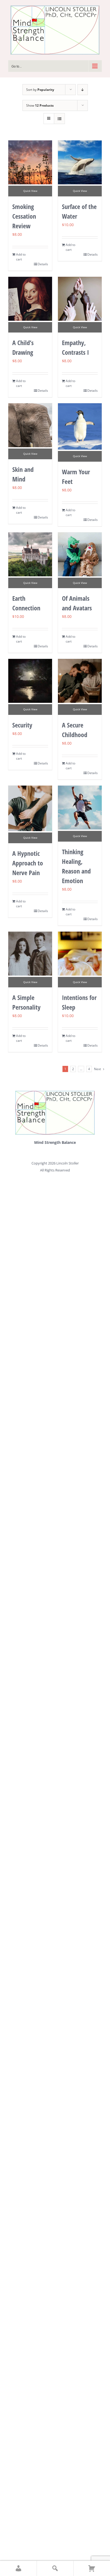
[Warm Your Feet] (80, 426)
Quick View (30, 191)
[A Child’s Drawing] (30, 299)
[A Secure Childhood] (80, 681)
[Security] (30, 681)
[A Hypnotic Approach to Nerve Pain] (30, 808)
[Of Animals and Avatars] (80, 554)
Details (43, 264)
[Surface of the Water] (80, 162)
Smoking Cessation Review (24, 216)
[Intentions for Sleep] (80, 954)
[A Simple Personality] (30, 954)
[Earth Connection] (30, 554)
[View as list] (59, 119)
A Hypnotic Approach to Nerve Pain (28, 863)
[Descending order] (83, 90)
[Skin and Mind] (30, 425)
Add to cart (21, 257)
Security (22, 725)
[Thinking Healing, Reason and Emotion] (80, 808)
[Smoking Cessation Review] (30, 162)
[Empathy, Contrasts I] (80, 299)
